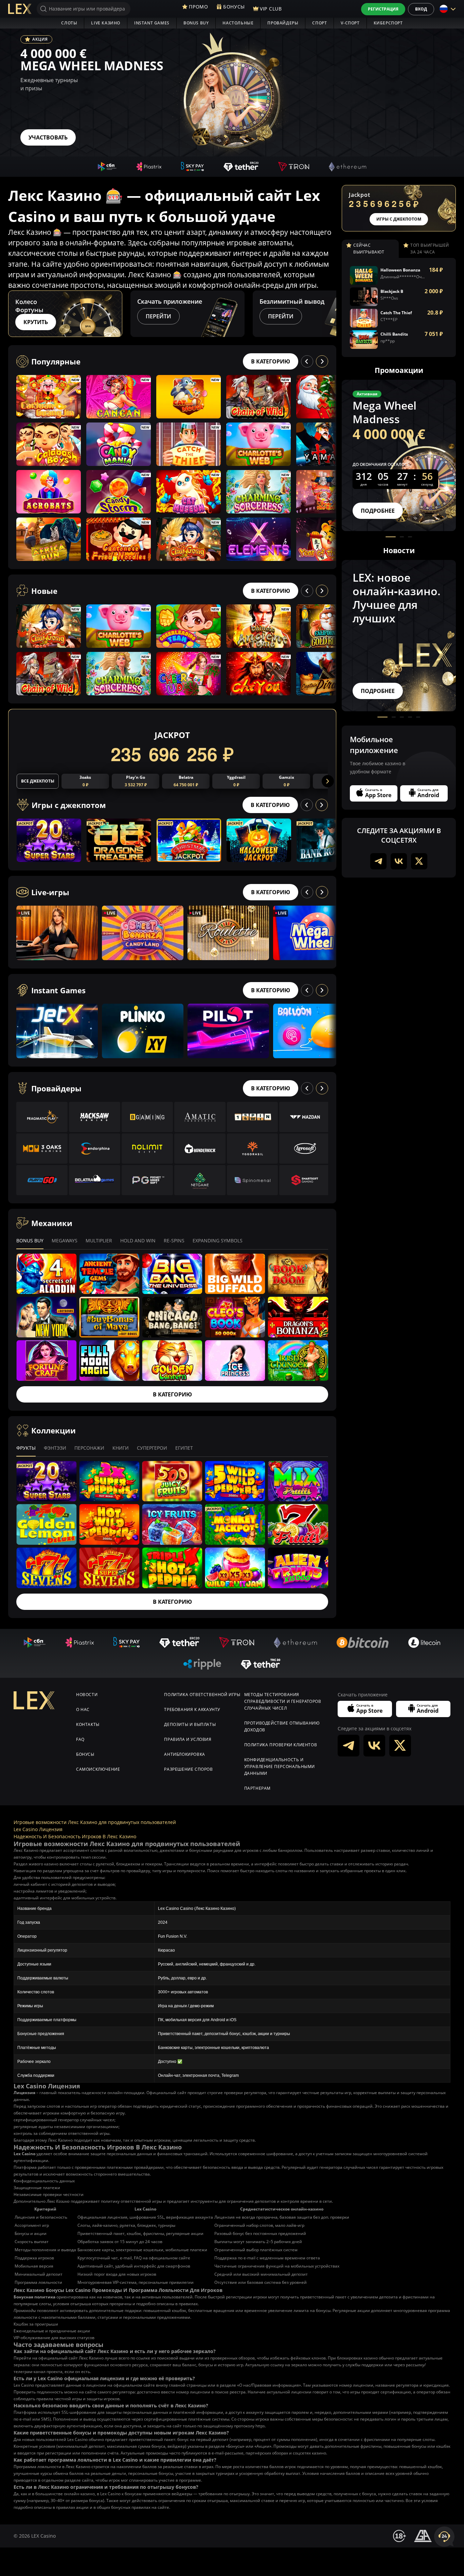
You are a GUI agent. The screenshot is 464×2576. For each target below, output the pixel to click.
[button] (330, 314)
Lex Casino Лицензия (38, 1829)
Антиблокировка (184, 1754)
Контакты (88, 1724)
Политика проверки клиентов (281, 1745)
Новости (87, 1695)
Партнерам (257, 1788)
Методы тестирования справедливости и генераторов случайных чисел (283, 1701)
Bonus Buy (196, 23)
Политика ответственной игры (202, 1695)
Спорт (319, 23)
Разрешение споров (188, 1769)
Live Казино (106, 23)
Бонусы (85, 1754)
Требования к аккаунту (192, 1709)
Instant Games (152, 23)
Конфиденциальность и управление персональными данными (280, 1766)
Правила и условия (188, 1739)
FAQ (80, 1739)
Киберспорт (388, 23)
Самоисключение (98, 1769)
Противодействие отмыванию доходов (282, 1726)
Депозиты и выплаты (190, 1724)
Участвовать (48, 137)
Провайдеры (283, 23)
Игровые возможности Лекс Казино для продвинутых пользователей (95, 1822)
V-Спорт (350, 23)
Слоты (69, 23)
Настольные (238, 23)
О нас (83, 1709)
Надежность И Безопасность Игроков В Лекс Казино (75, 1836)
